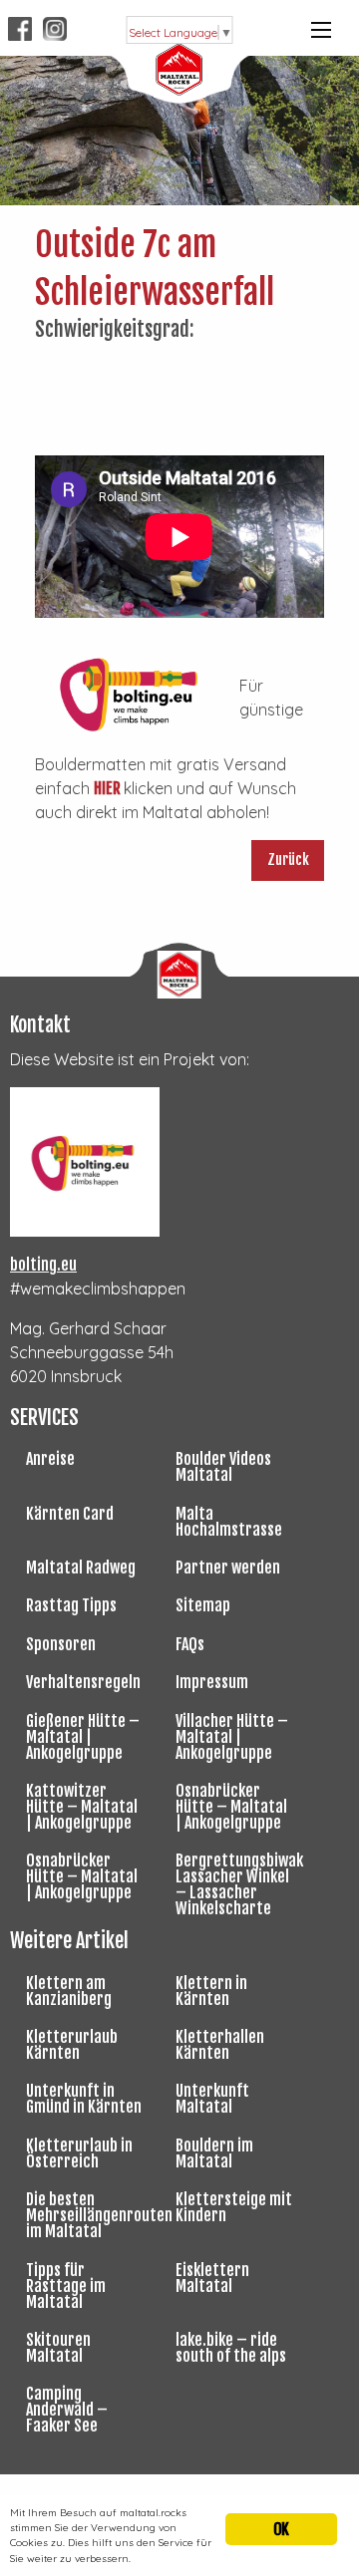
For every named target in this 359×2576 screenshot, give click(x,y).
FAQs (190, 1644)
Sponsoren (61, 1644)
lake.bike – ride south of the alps (231, 2348)
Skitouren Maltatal (58, 2348)
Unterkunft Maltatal (212, 2099)
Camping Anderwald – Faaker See (67, 2410)
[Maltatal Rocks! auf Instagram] (55, 28)
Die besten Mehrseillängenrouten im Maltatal (93, 2215)
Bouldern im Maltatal (214, 2153)
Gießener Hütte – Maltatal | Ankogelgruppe (83, 1737)
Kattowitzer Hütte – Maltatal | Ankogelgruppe (82, 1807)
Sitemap (203, 1605)
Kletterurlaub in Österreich (79, 2153)
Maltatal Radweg (81, 1568)
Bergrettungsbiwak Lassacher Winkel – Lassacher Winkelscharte (239, 1884)
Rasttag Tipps (71, 1605)
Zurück (288, 859)
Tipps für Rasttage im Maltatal (66, 2286)
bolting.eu (43, 1265)
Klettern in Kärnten (211, 1991)
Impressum (212, 1682)
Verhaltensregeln (83, 1682)
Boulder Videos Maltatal (223, 1467)
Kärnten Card (70, 1514)
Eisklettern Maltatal (212, 2278)
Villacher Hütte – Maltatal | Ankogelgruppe (232, 1737)
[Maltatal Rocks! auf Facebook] (21, 28)
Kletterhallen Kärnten (220, 2045)
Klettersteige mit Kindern (234, 2207)
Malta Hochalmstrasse (229, 1522)
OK (281, 2529)
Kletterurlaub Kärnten (72, 2045)
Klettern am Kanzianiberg (69, 1991)
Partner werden (228, 1568)
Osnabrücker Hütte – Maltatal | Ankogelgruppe (231, 1807)
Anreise (50, 1459)
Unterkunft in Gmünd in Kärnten (84, 2099)
